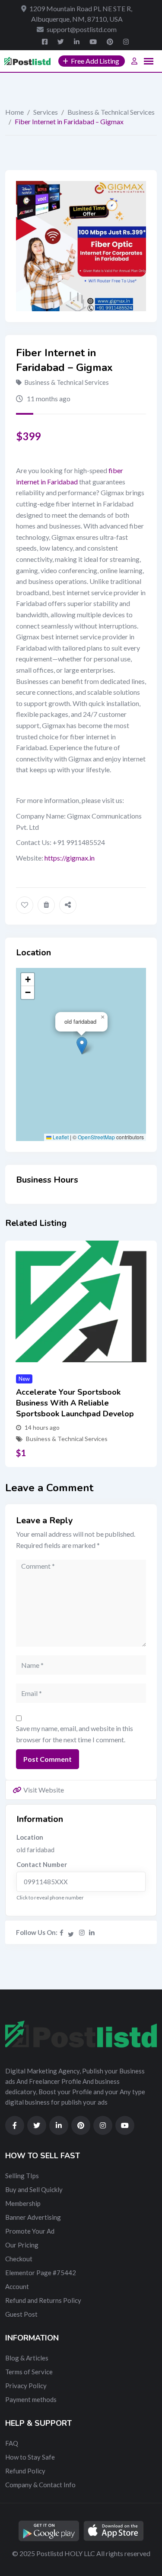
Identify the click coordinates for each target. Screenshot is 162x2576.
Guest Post (21, 2314)
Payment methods (31, 2399)
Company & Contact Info (40, 2485)
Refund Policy (25, 2471)
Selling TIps (22, 2176)
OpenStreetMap (96, 1137)
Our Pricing (22, 2245)
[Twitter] (71, 1932)
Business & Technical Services (111, 112)
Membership (23, 2203)
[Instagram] (82, 1932)
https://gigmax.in (70, 858)
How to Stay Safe (30, 2457)
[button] (82, 1046)
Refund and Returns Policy (43, 2300)
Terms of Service (29, 2372)
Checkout (19, 2259)
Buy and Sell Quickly (34, 2189)
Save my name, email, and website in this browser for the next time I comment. (75, 1734)
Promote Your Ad (30, 2231)
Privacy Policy (26, 2386)
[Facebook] (62, 1932)
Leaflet (60, 1137)
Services (46, 112)
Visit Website (44, 1790)
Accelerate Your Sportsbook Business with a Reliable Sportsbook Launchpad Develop (75, 1403)
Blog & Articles (27, 2358)
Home (14, 112)
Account (17, 2286)
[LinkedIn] (92, 1932)
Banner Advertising (33, 2217)
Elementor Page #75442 (41, 2273)
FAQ (12, 2443)
